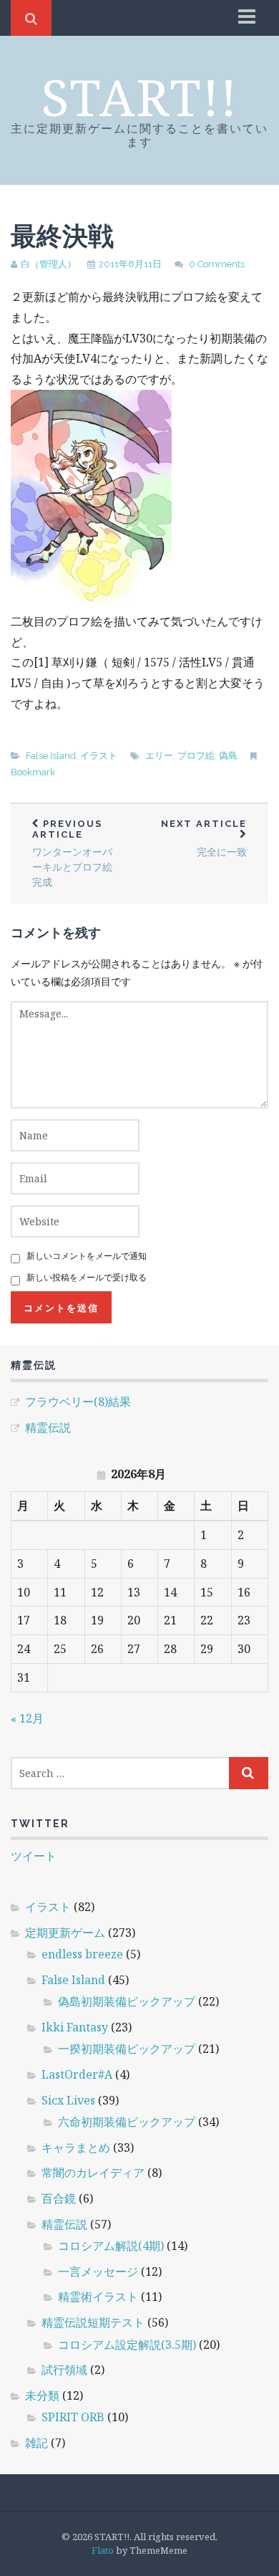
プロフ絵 (196, 756)
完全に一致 (204, 838)
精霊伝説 (48, 1427)
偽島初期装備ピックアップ (127, 2001)
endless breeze (82, 1954)
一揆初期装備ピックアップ (127, 2049)
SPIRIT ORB (73, 2417)
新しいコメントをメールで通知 (87, 1256)
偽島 (228, 756)
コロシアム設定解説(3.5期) (127, 2345)
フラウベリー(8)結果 (78, 1402)
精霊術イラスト (98, 2297)
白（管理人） (49, 264)
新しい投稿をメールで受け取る (87, 1277)
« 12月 (27, 1718)
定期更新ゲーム (65, 1933)
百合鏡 (59, 2198)
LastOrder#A (77, 2074)
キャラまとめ (76, 2148)
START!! (140, 97)
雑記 (36, 2443)
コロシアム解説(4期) (111, 2246)
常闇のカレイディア (93, 2173)
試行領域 (64, 2370)
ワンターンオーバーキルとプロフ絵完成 (72, 853)
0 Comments (217, 264)
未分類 (42, 2395)
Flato (103, 2550)
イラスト (99, 756)
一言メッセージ (98, 2271)
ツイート (34, 1856)
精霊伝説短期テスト (93, 2322)
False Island (51, 756)
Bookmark (33, 772)
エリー (159, 756)
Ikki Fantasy (75, 2027)
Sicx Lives (68, 2100)
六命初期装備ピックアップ (127, 2122)
